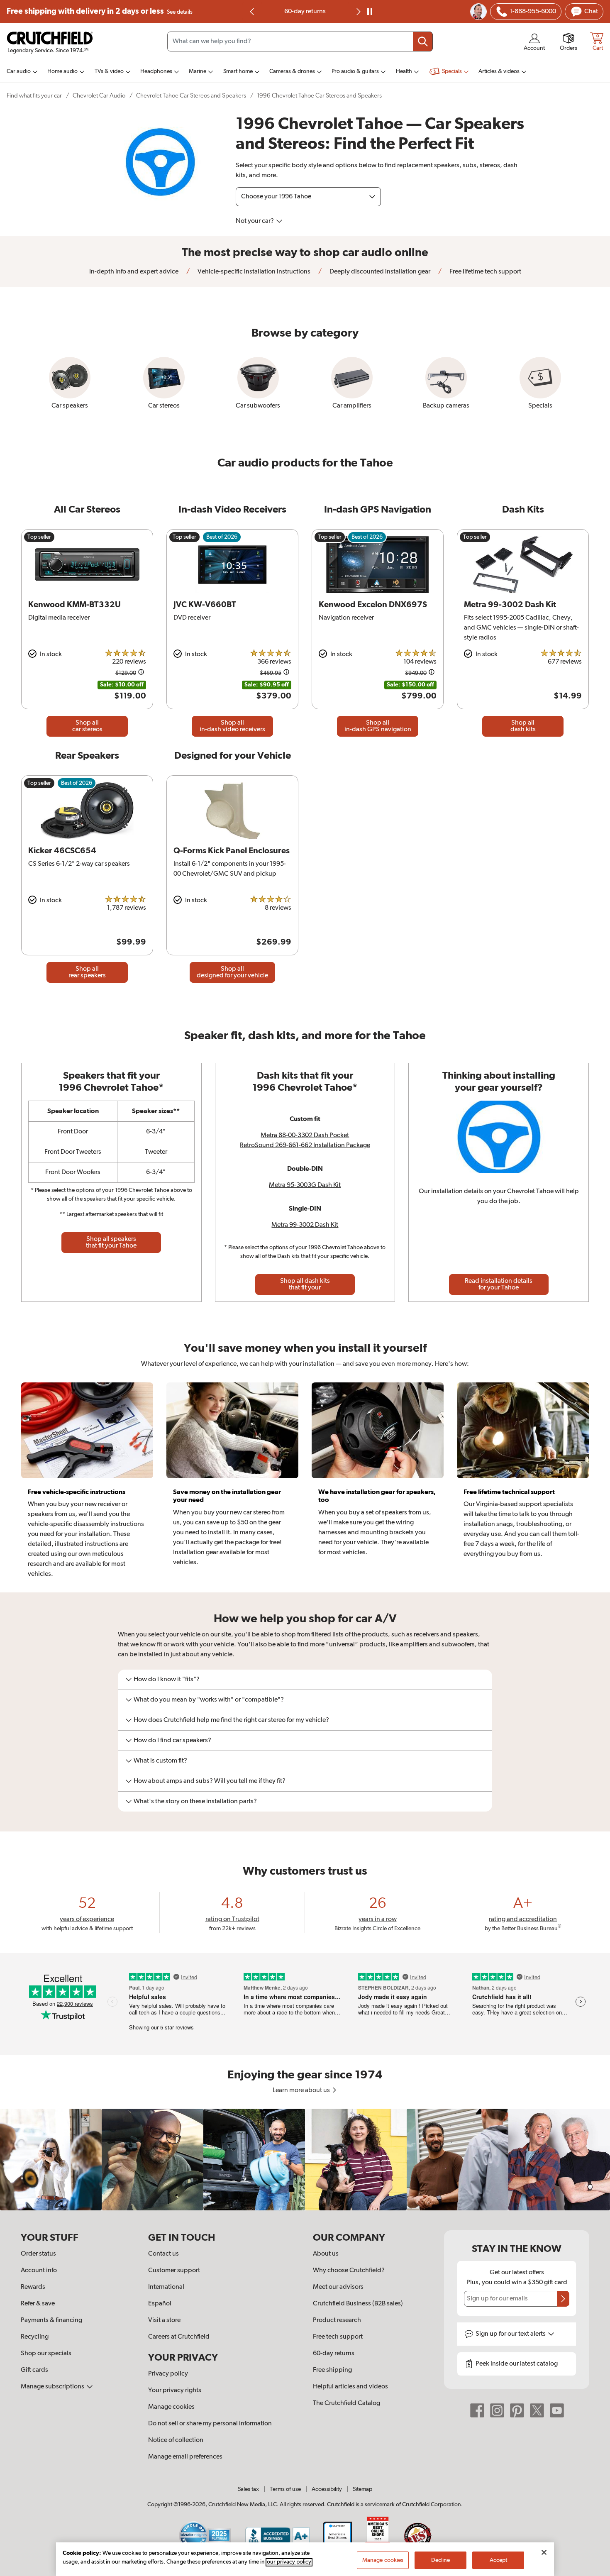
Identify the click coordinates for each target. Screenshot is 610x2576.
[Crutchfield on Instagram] (497, 2410)
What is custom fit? (160, 1761)
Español (160, 2304)
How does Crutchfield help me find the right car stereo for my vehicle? (231, 1720)
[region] (305, 2160)
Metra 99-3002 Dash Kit (305, 1225)
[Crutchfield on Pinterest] (517, 2410)
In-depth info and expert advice (134, 272)
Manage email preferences (185, 2457)
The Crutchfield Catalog (346, 2403)
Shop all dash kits (523, 726)
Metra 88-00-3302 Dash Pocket (305, 1135)
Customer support (174, 2271)
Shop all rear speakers (87, 972)
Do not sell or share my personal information (210, 2424)
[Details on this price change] (141, 673)
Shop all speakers (111, 1243)
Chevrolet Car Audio (99, 96)
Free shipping (100, 11)
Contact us (163, 2254)
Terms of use (285, 2489)
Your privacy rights (175, 2390)
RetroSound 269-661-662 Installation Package (305, 1145)
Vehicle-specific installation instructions (253, 272)
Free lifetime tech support (485, 272)
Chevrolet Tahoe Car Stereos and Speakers (191, 96)
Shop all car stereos (87, 726)
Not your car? (255, 221)
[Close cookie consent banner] (544, 2552)
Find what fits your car (34, 96)
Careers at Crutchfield (179, 2337)
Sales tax (248, 2489)
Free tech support (338, 2337)
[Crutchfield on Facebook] (477, 2410)
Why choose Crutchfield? (349, 2271)
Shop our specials (46, 2354)
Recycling (35, 2337)
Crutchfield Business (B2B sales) (358, 2304)
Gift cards (34, 2370)
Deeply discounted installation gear (379, 272)
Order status (38, 2254)
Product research (337, 2320)
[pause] (370, 12)
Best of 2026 (222, 537)
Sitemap (362, 2489)
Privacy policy (168, 2374)
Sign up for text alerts (511, 2334)
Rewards (33, 2287)
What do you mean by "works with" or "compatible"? (209, 1700)
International (166, 2287)
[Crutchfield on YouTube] (557, 2410)
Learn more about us (302, 2090)
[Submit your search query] (423, 42)
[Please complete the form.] (563, 2299)
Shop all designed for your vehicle (232, 972)
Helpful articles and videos (350, 2387)
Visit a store (164, 2320)
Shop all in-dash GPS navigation (378, 726)
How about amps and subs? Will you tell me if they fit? (210, 1781)
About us (326, 2254)
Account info (39, 2271)
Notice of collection (176, 2440)
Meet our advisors (338, 2287)
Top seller (39, 537)
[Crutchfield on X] (537, 2410)
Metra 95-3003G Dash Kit (305, 1185)
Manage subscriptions (53, 2387)
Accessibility (327, 2489)
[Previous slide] (252, 12)
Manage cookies (171, 2407)
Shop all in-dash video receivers (232, 726)
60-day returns (305, 12)
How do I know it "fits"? (167, 1680)
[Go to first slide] (358, 12)
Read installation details (499, 1284)
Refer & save (38, 2304)
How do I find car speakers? (172, 1741)
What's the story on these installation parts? (195, 1802)
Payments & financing (51, 2320)
